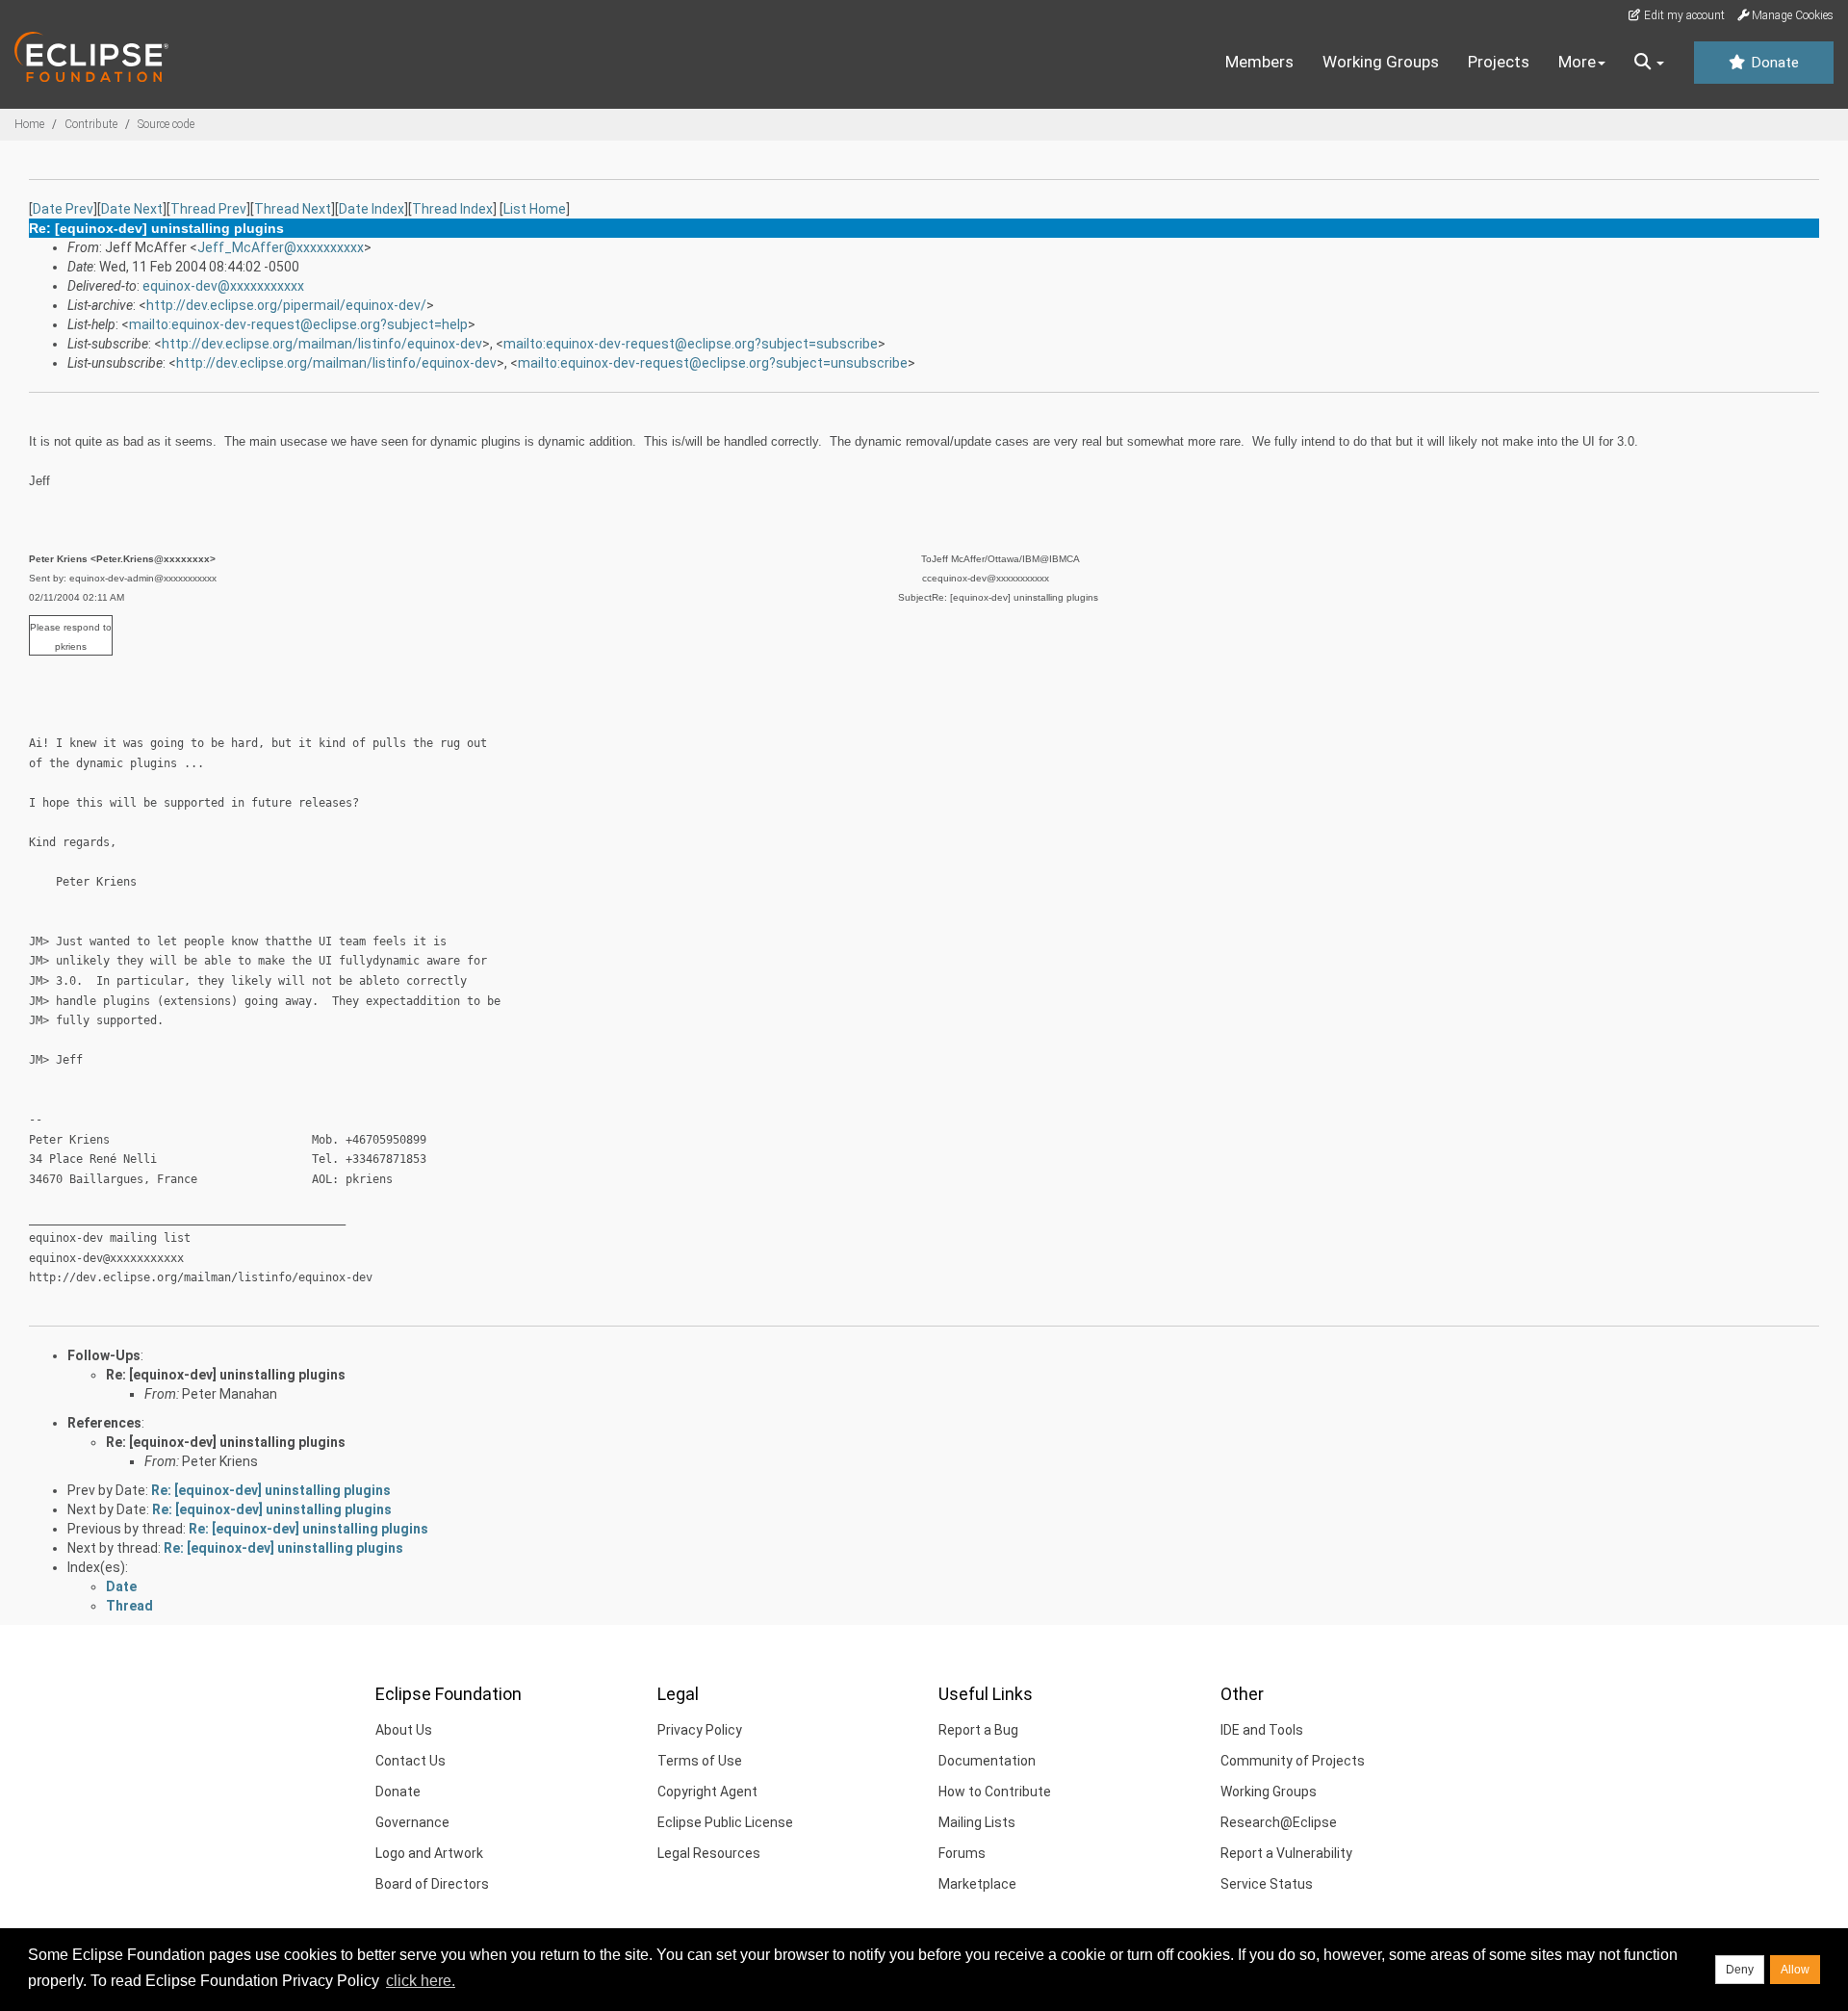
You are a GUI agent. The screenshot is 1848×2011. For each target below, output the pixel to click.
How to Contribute (995, 1792)
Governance (412, 1822)
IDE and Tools (1262, 1730)
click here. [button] (421, 1981)
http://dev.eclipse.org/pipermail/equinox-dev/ (286, 305)
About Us (404, 1730)
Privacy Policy (700, 1730)
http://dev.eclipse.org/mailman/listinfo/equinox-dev (322, 344)
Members (1259, 62)
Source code (166, 124)
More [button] (1577, 62)
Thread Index (452, 209)
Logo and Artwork (429, 1853)
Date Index (372, 209)
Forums (962, 1853)
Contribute (91, 124)
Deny (1740, 1970)
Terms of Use (700, 1761)
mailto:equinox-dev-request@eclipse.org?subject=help (298, 324)
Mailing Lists (977, 1822)
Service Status (1267, 1884)
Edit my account (1683, 15)
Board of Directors (432, 1884)
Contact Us (411, 1761)
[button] (1649, 63)
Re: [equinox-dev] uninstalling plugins (226, 1375)
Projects (1499, 62)
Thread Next (293, 209)
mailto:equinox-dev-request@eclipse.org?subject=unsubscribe (713, 363)
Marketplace (977, 1884)
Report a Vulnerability (1286, 1853)
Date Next (132, 209)
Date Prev (63, 209)
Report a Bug (978, 1730)
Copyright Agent (707, 1792)
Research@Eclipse (1279, 1822)
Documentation (987, 1761)
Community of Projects (1293, 1761)
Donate (1773, 63)
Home (29, 124)
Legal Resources (709, 1853)
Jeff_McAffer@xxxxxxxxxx (281, 247)
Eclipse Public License (725, 1822)
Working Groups (1381, 62)
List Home (535, 209)
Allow (1795, 1970)
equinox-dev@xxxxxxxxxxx (223, 286)
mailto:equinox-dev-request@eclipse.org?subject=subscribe (691, 344)
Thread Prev (208, 209)
